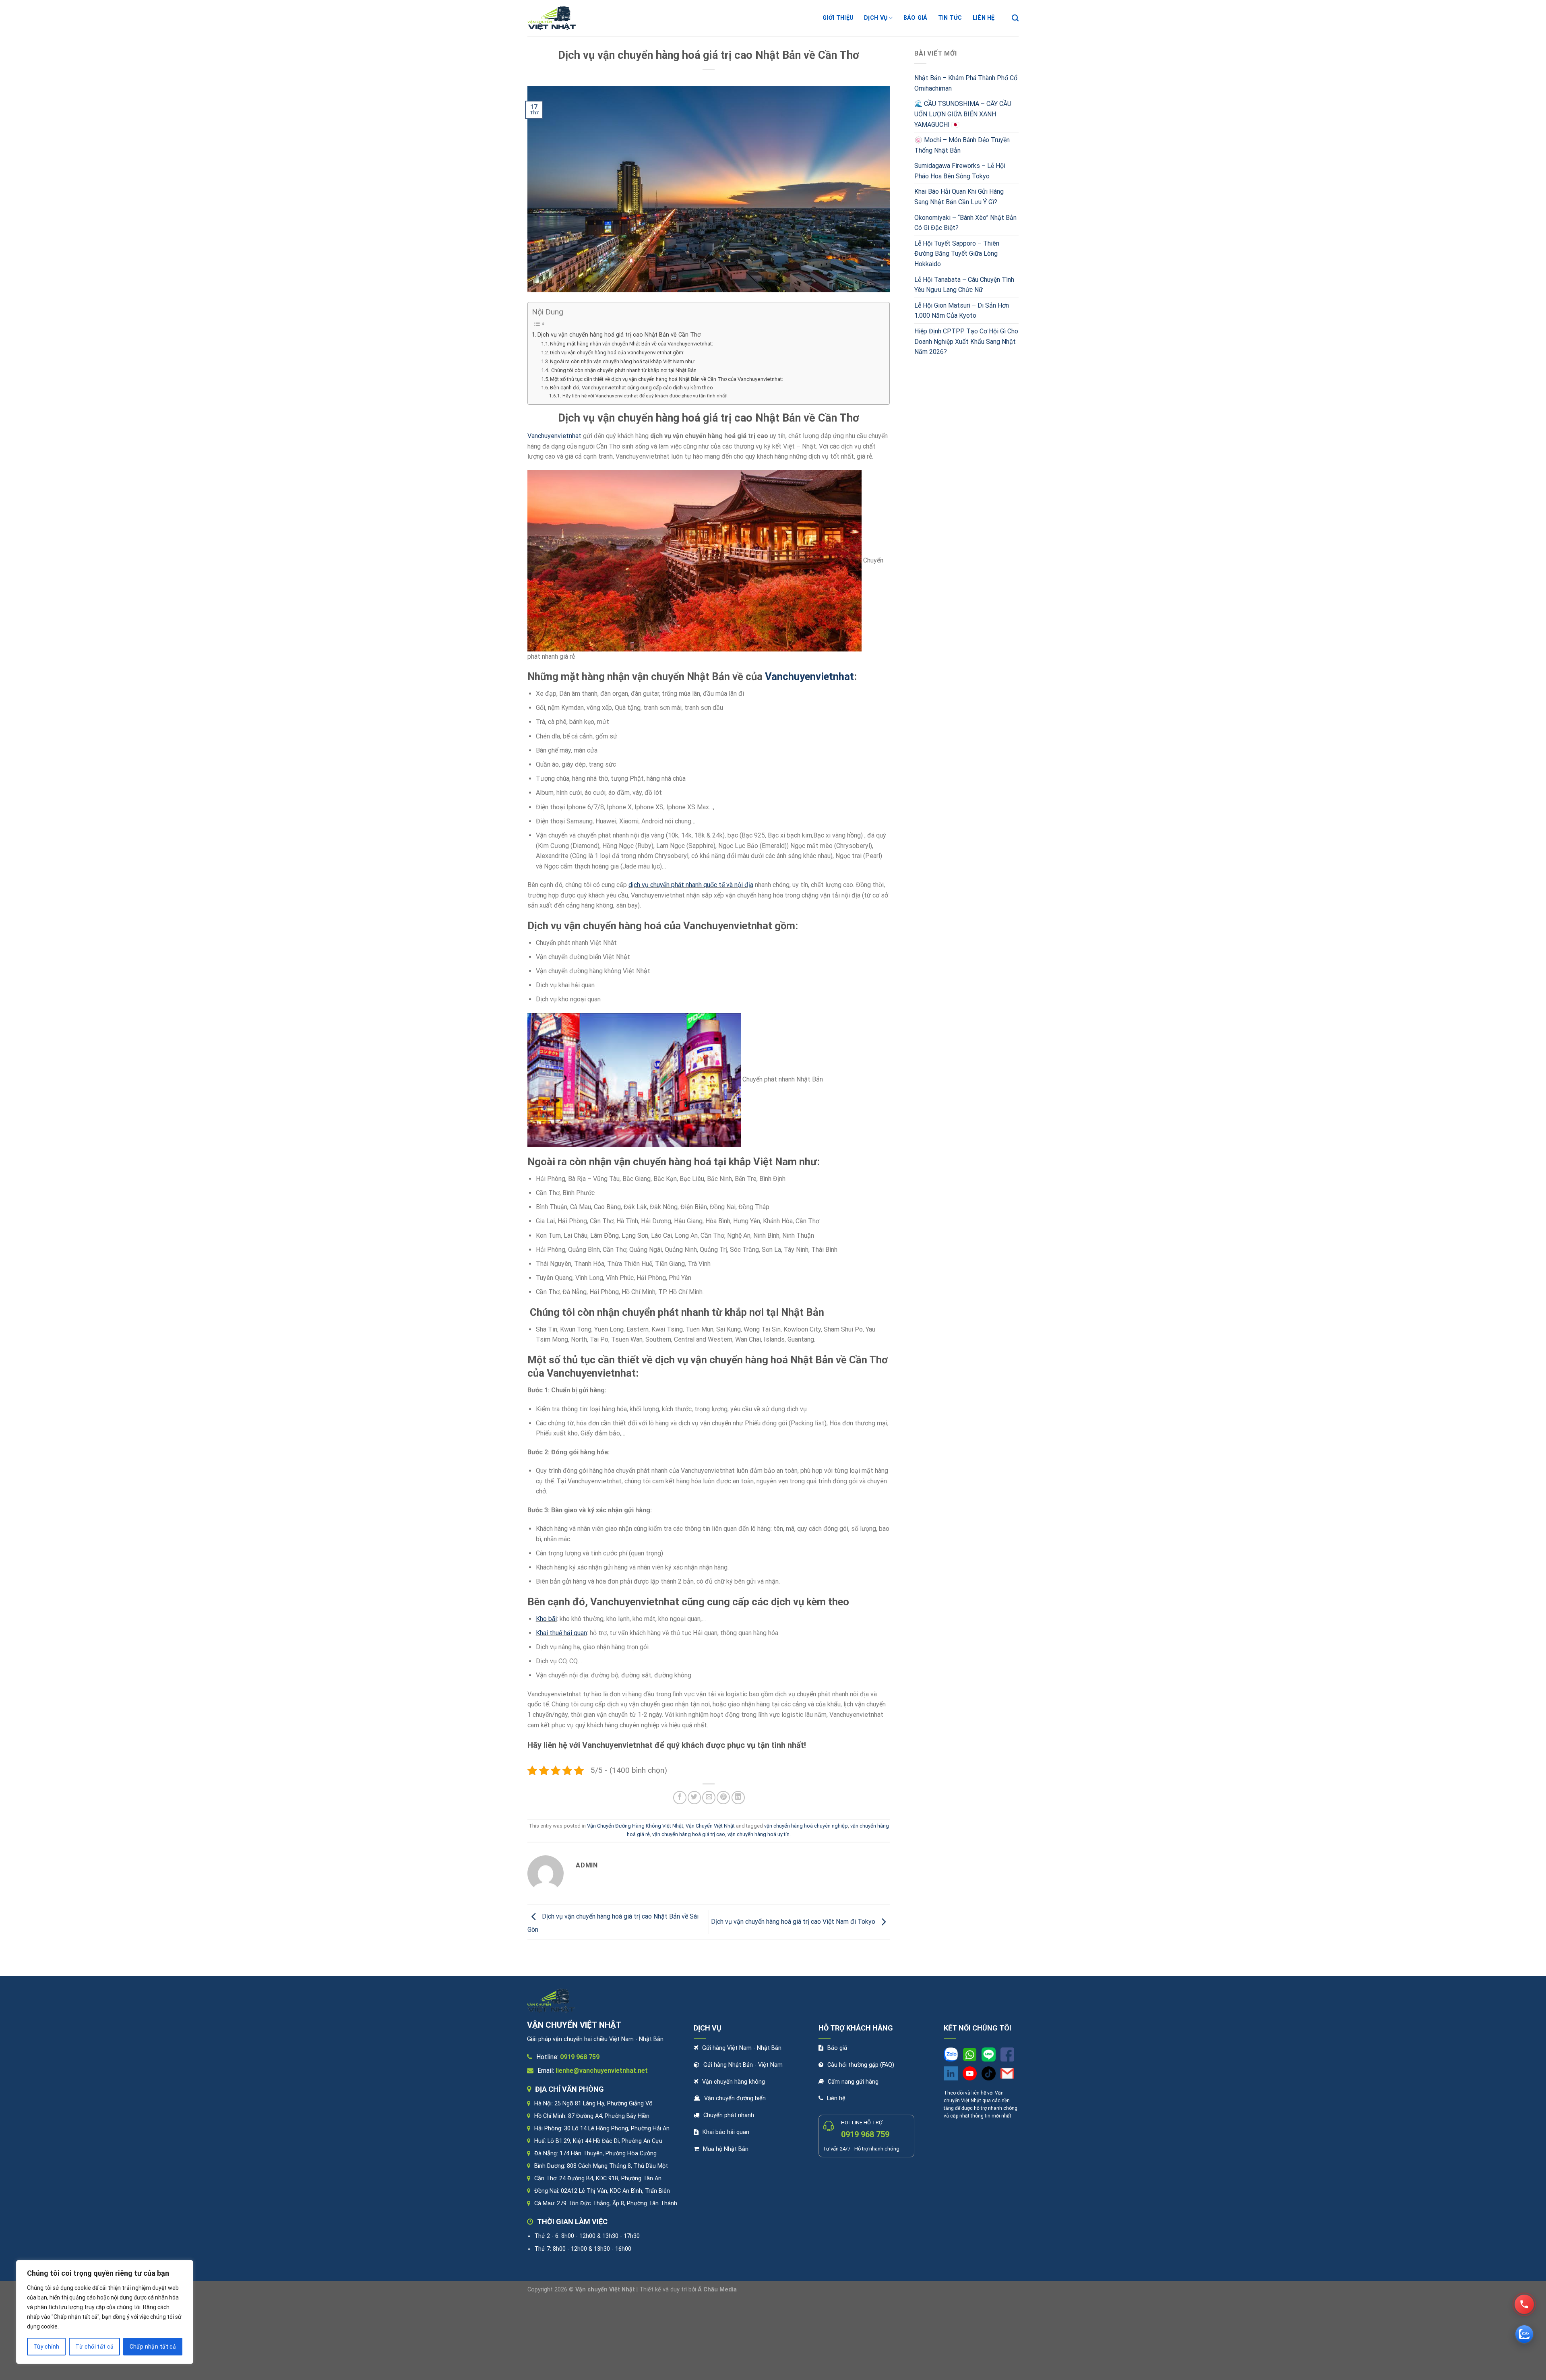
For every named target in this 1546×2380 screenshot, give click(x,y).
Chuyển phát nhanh (729, 2115)
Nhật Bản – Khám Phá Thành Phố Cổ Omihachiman (966, 83)
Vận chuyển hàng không (734, 2082)
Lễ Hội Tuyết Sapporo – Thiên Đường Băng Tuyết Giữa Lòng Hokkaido (957, 254)
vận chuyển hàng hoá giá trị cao (689, 1834)
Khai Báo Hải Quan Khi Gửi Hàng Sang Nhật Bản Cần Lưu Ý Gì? (959, 197)
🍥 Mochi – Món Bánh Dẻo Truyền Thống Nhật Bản (962, 145)
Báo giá (916, 18)
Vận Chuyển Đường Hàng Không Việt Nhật (635, 1826)
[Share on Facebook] (680, 1798)
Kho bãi (546, 1619)
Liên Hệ (984, 18)
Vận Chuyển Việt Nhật (710, 1826)
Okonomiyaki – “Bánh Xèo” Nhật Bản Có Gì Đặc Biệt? (965, 223)
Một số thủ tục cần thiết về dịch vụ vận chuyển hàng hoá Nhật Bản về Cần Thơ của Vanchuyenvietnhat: (667, 379)
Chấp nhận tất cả (153, 2347)
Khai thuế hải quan (561, 1633)
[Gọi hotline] (1524, 2304)
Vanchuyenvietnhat (554, 436)
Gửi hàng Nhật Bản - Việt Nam (743, 2065)
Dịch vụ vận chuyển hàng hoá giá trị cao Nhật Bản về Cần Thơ (619, 335)
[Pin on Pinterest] (723, 1798)
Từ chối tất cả (94, 2347)
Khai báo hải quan (726, 2132)
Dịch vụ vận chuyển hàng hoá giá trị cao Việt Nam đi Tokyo (794, 1922)
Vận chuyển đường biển (735, 2098)
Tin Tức (950, 18)
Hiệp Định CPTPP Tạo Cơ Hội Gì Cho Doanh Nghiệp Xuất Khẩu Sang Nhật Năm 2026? (966, 341)
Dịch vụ (876, 18)
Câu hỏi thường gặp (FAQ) (861, 2065)
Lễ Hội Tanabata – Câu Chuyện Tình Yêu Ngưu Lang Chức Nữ (964, 285)
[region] (105, 2312)
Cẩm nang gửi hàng (853, 2082)
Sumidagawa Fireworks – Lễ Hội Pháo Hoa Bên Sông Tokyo (960, 171)
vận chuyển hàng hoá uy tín (759, 1834)
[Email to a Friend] (709, 1798)
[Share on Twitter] (694, 1798)
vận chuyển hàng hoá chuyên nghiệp (806, 1826)
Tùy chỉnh (47, 2347)
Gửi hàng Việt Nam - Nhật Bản (742, 2048)
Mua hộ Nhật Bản (726, 2149)
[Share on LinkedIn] (738, 1798)
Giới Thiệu (838, 18)
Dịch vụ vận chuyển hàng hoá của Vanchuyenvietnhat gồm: (617, 353)
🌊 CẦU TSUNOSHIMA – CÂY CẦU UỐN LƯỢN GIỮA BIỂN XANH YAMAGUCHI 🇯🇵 (963, 114)
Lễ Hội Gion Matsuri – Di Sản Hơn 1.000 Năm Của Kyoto (962, 311)
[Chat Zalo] (1524, 2334)
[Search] (1015, 18)
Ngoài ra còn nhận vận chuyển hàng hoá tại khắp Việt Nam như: (623, 361)
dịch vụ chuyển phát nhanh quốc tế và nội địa (691, 885)
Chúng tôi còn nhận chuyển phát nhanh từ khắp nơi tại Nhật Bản (623, 370)
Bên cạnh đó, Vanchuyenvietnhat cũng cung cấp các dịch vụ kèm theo (631, 388)
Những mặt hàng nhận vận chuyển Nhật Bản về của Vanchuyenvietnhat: (631, 344)
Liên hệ (836, 2098)
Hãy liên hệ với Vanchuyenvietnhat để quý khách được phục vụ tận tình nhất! (645, 396)
